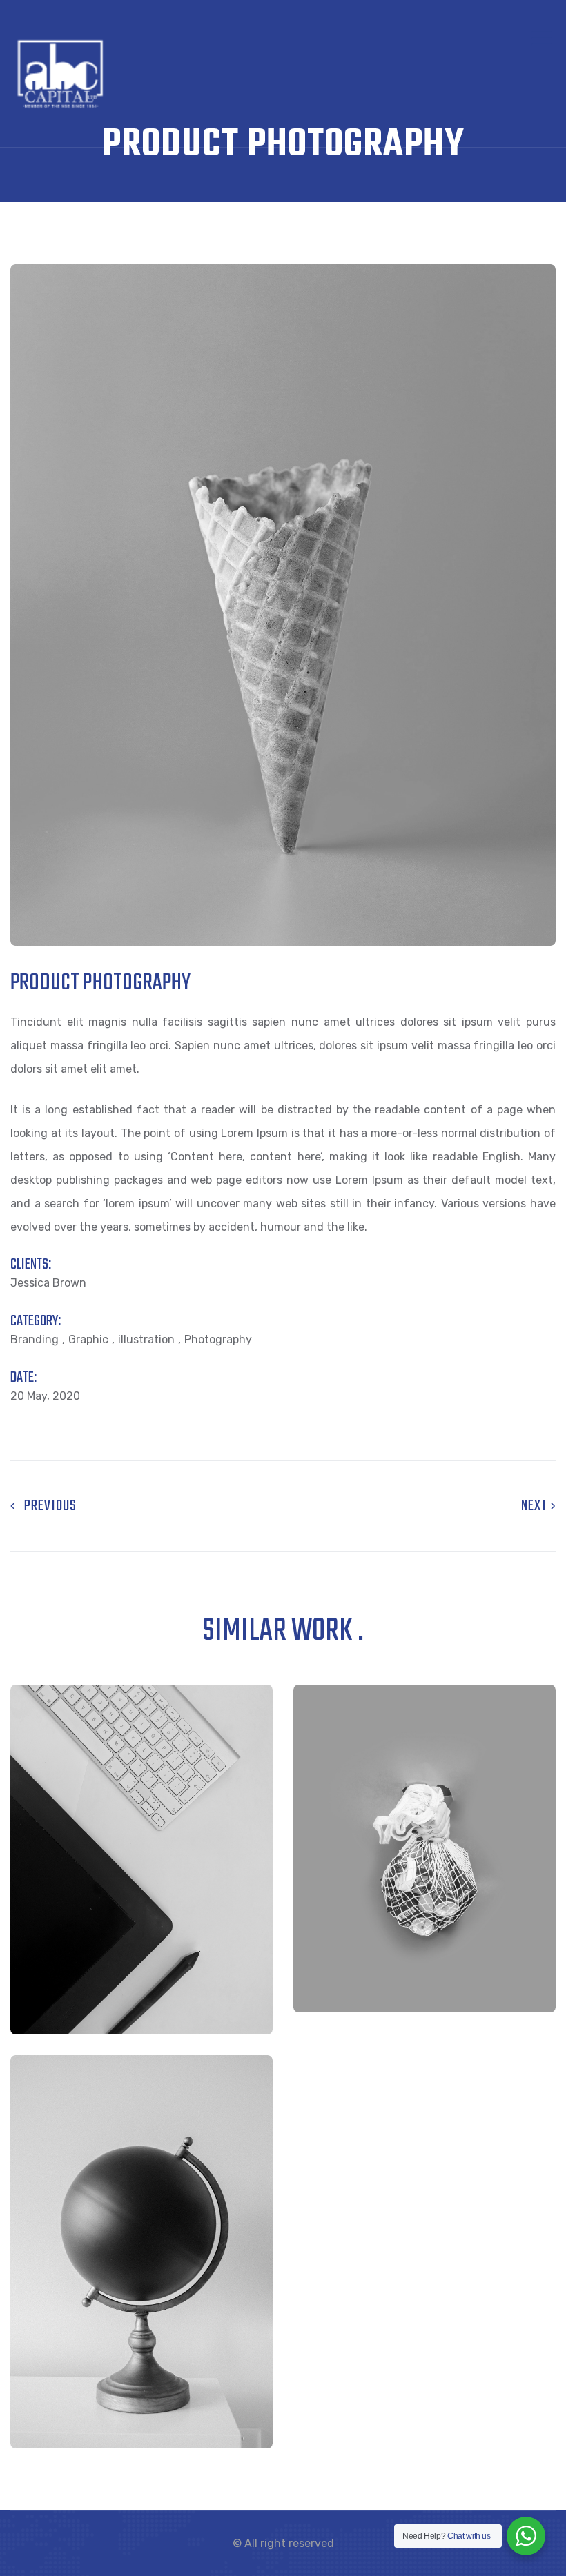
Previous (46, 1506)
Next (536, 1506)
